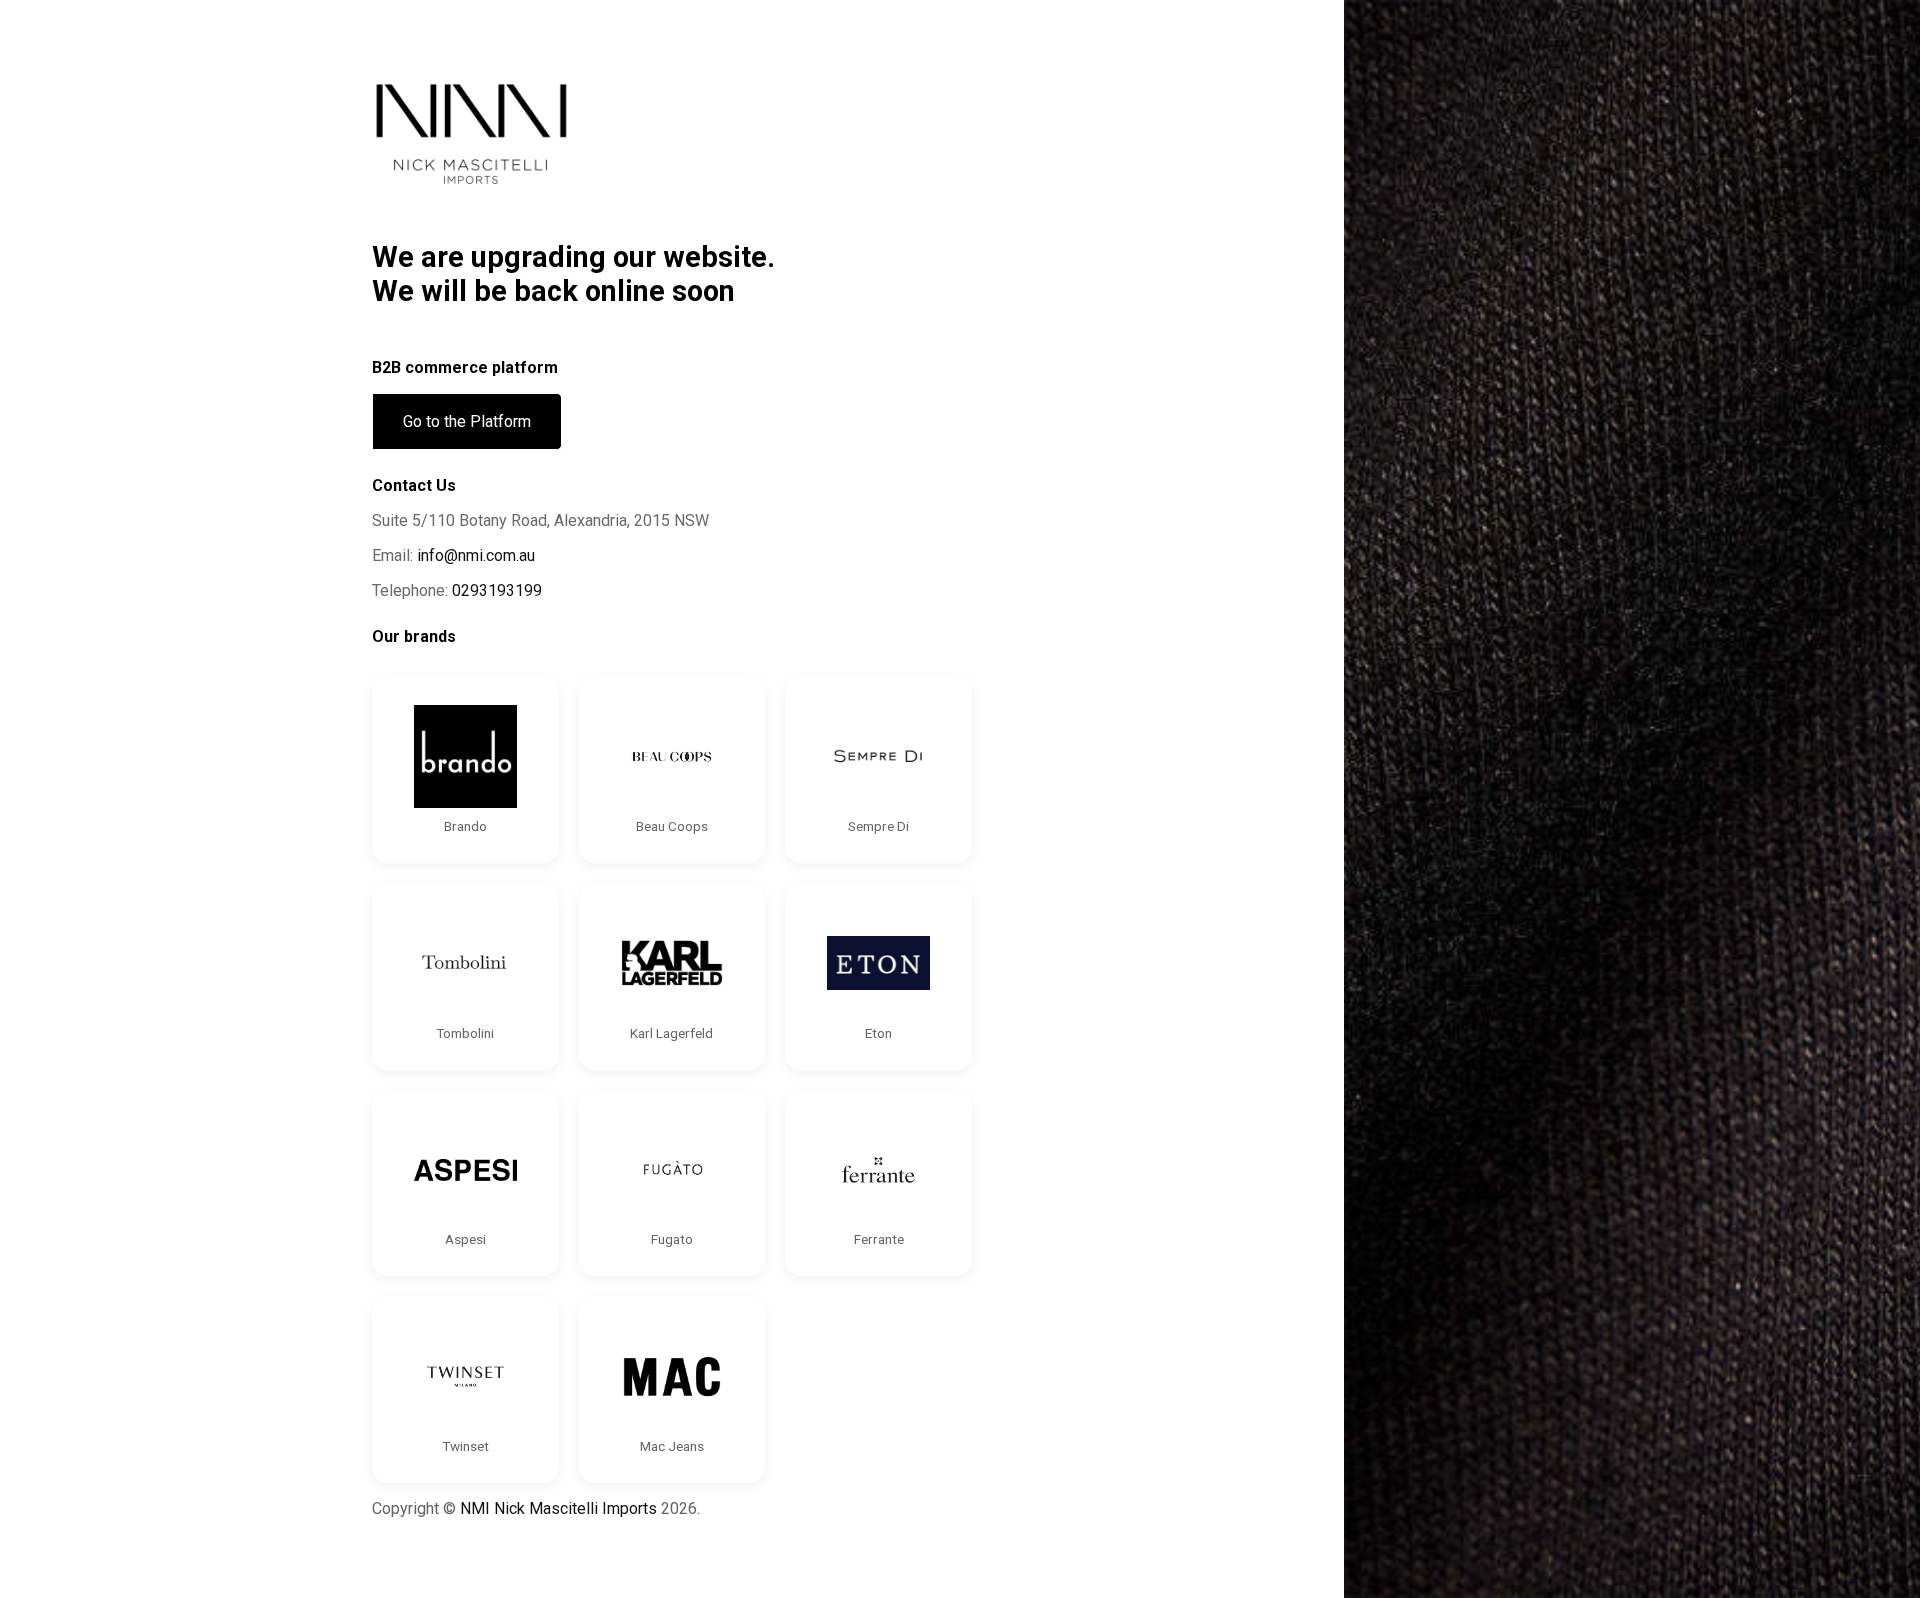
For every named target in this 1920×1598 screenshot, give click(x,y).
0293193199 (497, 590)
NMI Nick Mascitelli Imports (558, 1508)
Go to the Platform (467, 421)
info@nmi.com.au (476, 555)
